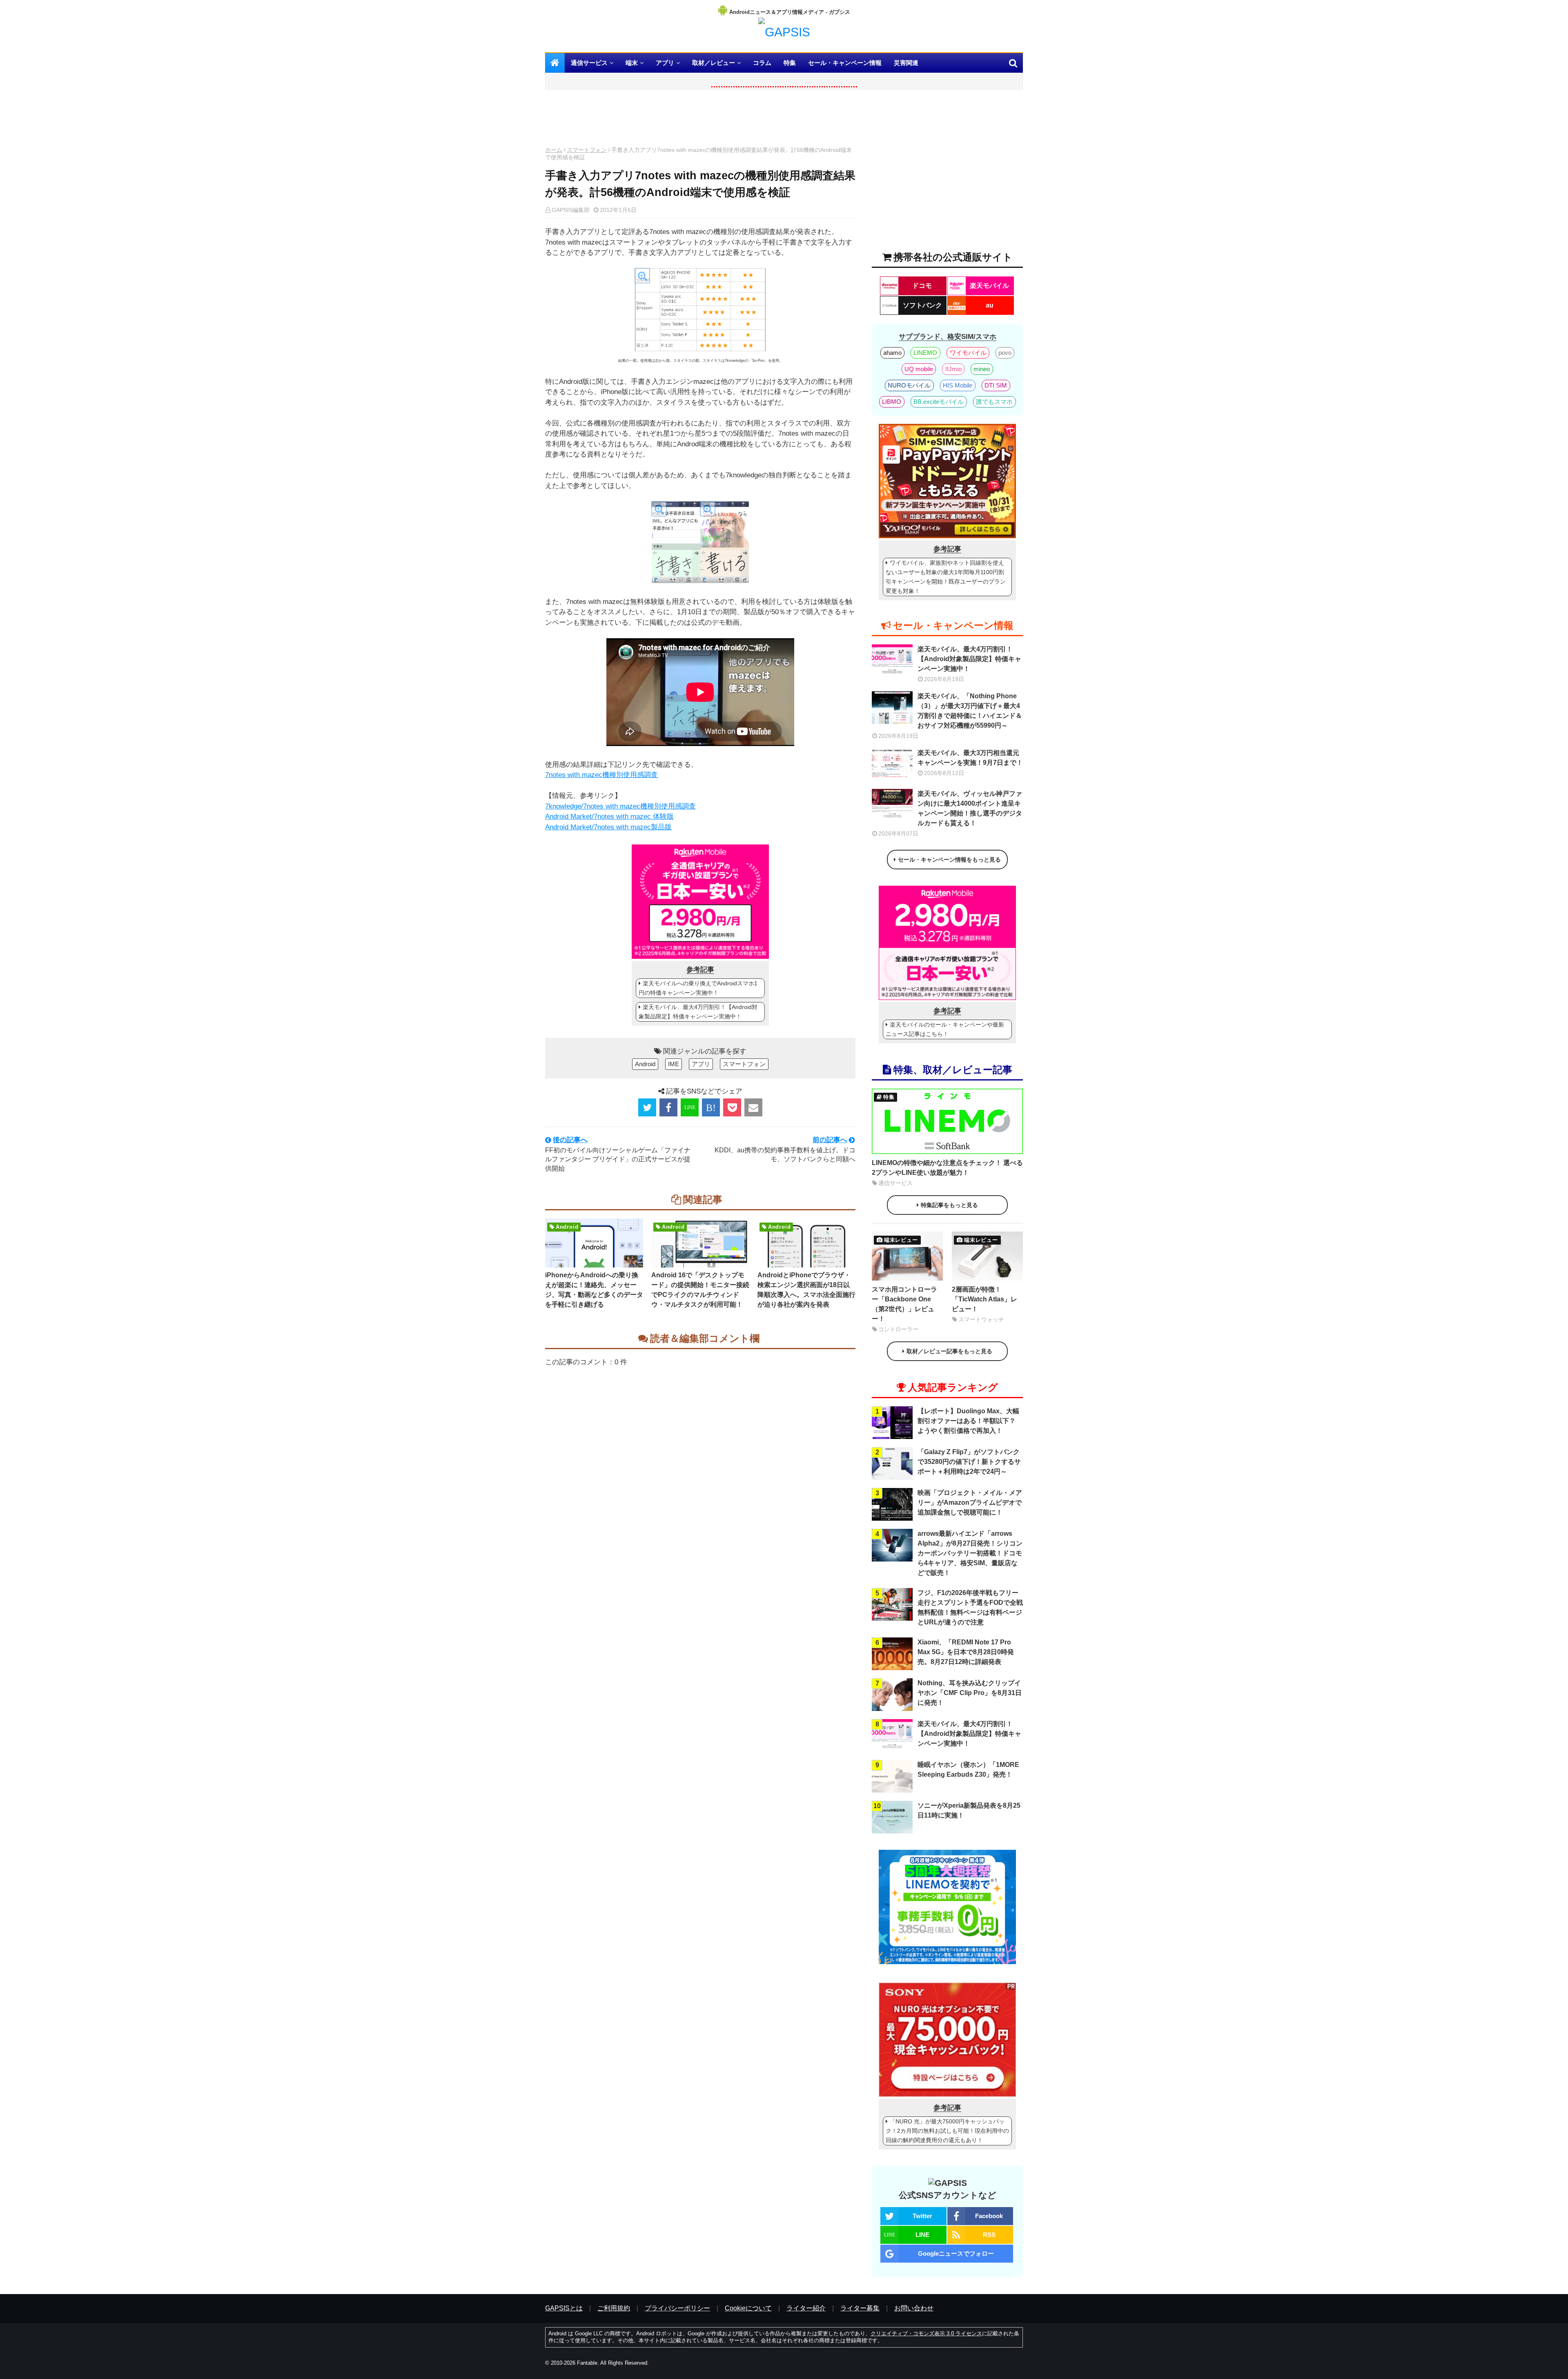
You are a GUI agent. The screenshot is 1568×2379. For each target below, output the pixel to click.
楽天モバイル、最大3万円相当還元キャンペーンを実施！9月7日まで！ (970, 758)
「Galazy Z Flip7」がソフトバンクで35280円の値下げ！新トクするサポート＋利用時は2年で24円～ (969, 1462)
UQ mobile (919, 369)
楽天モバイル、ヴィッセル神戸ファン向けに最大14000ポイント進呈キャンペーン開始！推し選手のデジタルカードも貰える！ (970, 808)
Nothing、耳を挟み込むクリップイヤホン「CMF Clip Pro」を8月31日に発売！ (970, 1693)
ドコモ (922, 286)
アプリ (701, 1064)
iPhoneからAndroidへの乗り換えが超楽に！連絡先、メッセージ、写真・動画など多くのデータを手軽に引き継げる (594, 1290)
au (990, 305)
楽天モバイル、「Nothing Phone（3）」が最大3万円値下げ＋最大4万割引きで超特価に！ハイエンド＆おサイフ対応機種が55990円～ (970, 711)
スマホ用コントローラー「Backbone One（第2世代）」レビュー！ (904, 1304)
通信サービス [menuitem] (589, 63)
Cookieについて (748, 2308)
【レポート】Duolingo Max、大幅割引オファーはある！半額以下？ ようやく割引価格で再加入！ (968, 1421)
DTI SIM (996, 385)
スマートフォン (587, 150)
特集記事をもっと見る (949, 1205)
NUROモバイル (909, 385)
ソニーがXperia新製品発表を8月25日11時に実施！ (969, 1810)
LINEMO (925, 353)
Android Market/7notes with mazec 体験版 (609, 816)
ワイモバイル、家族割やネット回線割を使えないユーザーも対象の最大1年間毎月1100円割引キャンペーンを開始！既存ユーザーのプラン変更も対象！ (946, 577)
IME (674, 1064)
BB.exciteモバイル (939, 402)
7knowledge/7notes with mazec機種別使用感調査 (620, 806)
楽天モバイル (989, 286)
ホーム (554, 150)
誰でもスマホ (994, 402)
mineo (982, 369)
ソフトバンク (922, 305)
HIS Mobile (958, 385)
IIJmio (953, 369)
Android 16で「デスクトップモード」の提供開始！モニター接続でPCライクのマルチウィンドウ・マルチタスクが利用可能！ (700, 1290)
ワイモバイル (968, 353)
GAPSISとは (564, 2308)
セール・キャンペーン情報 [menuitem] (845, 63)
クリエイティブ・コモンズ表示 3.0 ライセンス (926, 2333)
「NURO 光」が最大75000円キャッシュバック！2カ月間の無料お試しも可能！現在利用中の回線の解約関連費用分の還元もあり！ (947, 2131)
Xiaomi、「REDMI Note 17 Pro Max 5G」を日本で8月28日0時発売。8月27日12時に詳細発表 (966, 1652)
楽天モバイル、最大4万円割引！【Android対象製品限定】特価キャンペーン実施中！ (698, 1012)
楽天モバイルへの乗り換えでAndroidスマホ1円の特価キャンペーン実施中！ (698, 988)
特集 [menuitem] (790, 63)
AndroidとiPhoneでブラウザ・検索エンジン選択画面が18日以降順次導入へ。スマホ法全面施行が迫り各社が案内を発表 (806, 1290)
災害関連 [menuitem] (906, 63)
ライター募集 (860, 2308)
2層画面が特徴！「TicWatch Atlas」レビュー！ (984, 1299)
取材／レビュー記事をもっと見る (949, 1351)
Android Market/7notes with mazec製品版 (608, 827)
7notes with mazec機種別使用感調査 (601, 775)
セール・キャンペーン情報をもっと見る (949, 860)
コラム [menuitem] (762, 63)
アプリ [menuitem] (665, 63)
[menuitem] (555, 63)
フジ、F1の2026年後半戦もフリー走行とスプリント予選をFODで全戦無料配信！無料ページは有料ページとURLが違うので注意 (970, 1607)
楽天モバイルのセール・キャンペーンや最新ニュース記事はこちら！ (945, 1029)
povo (1005, 353)
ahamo (892, 353)
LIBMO (892, 402)
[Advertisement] (700, 120)
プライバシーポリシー (677, 2308)
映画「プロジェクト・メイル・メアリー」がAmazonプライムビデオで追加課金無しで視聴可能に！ (970, 1502)
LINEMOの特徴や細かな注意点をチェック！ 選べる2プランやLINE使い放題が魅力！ (947, 1168)
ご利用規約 (614, 2308)
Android (645, 1064)
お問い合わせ (914, 2308)
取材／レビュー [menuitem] (714, 63)
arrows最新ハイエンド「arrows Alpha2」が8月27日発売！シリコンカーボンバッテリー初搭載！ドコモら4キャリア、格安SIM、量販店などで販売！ (970, 1553)
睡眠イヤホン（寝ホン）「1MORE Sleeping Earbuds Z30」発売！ (968, 1770)
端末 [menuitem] (632, 63)
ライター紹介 (806, 2308)
